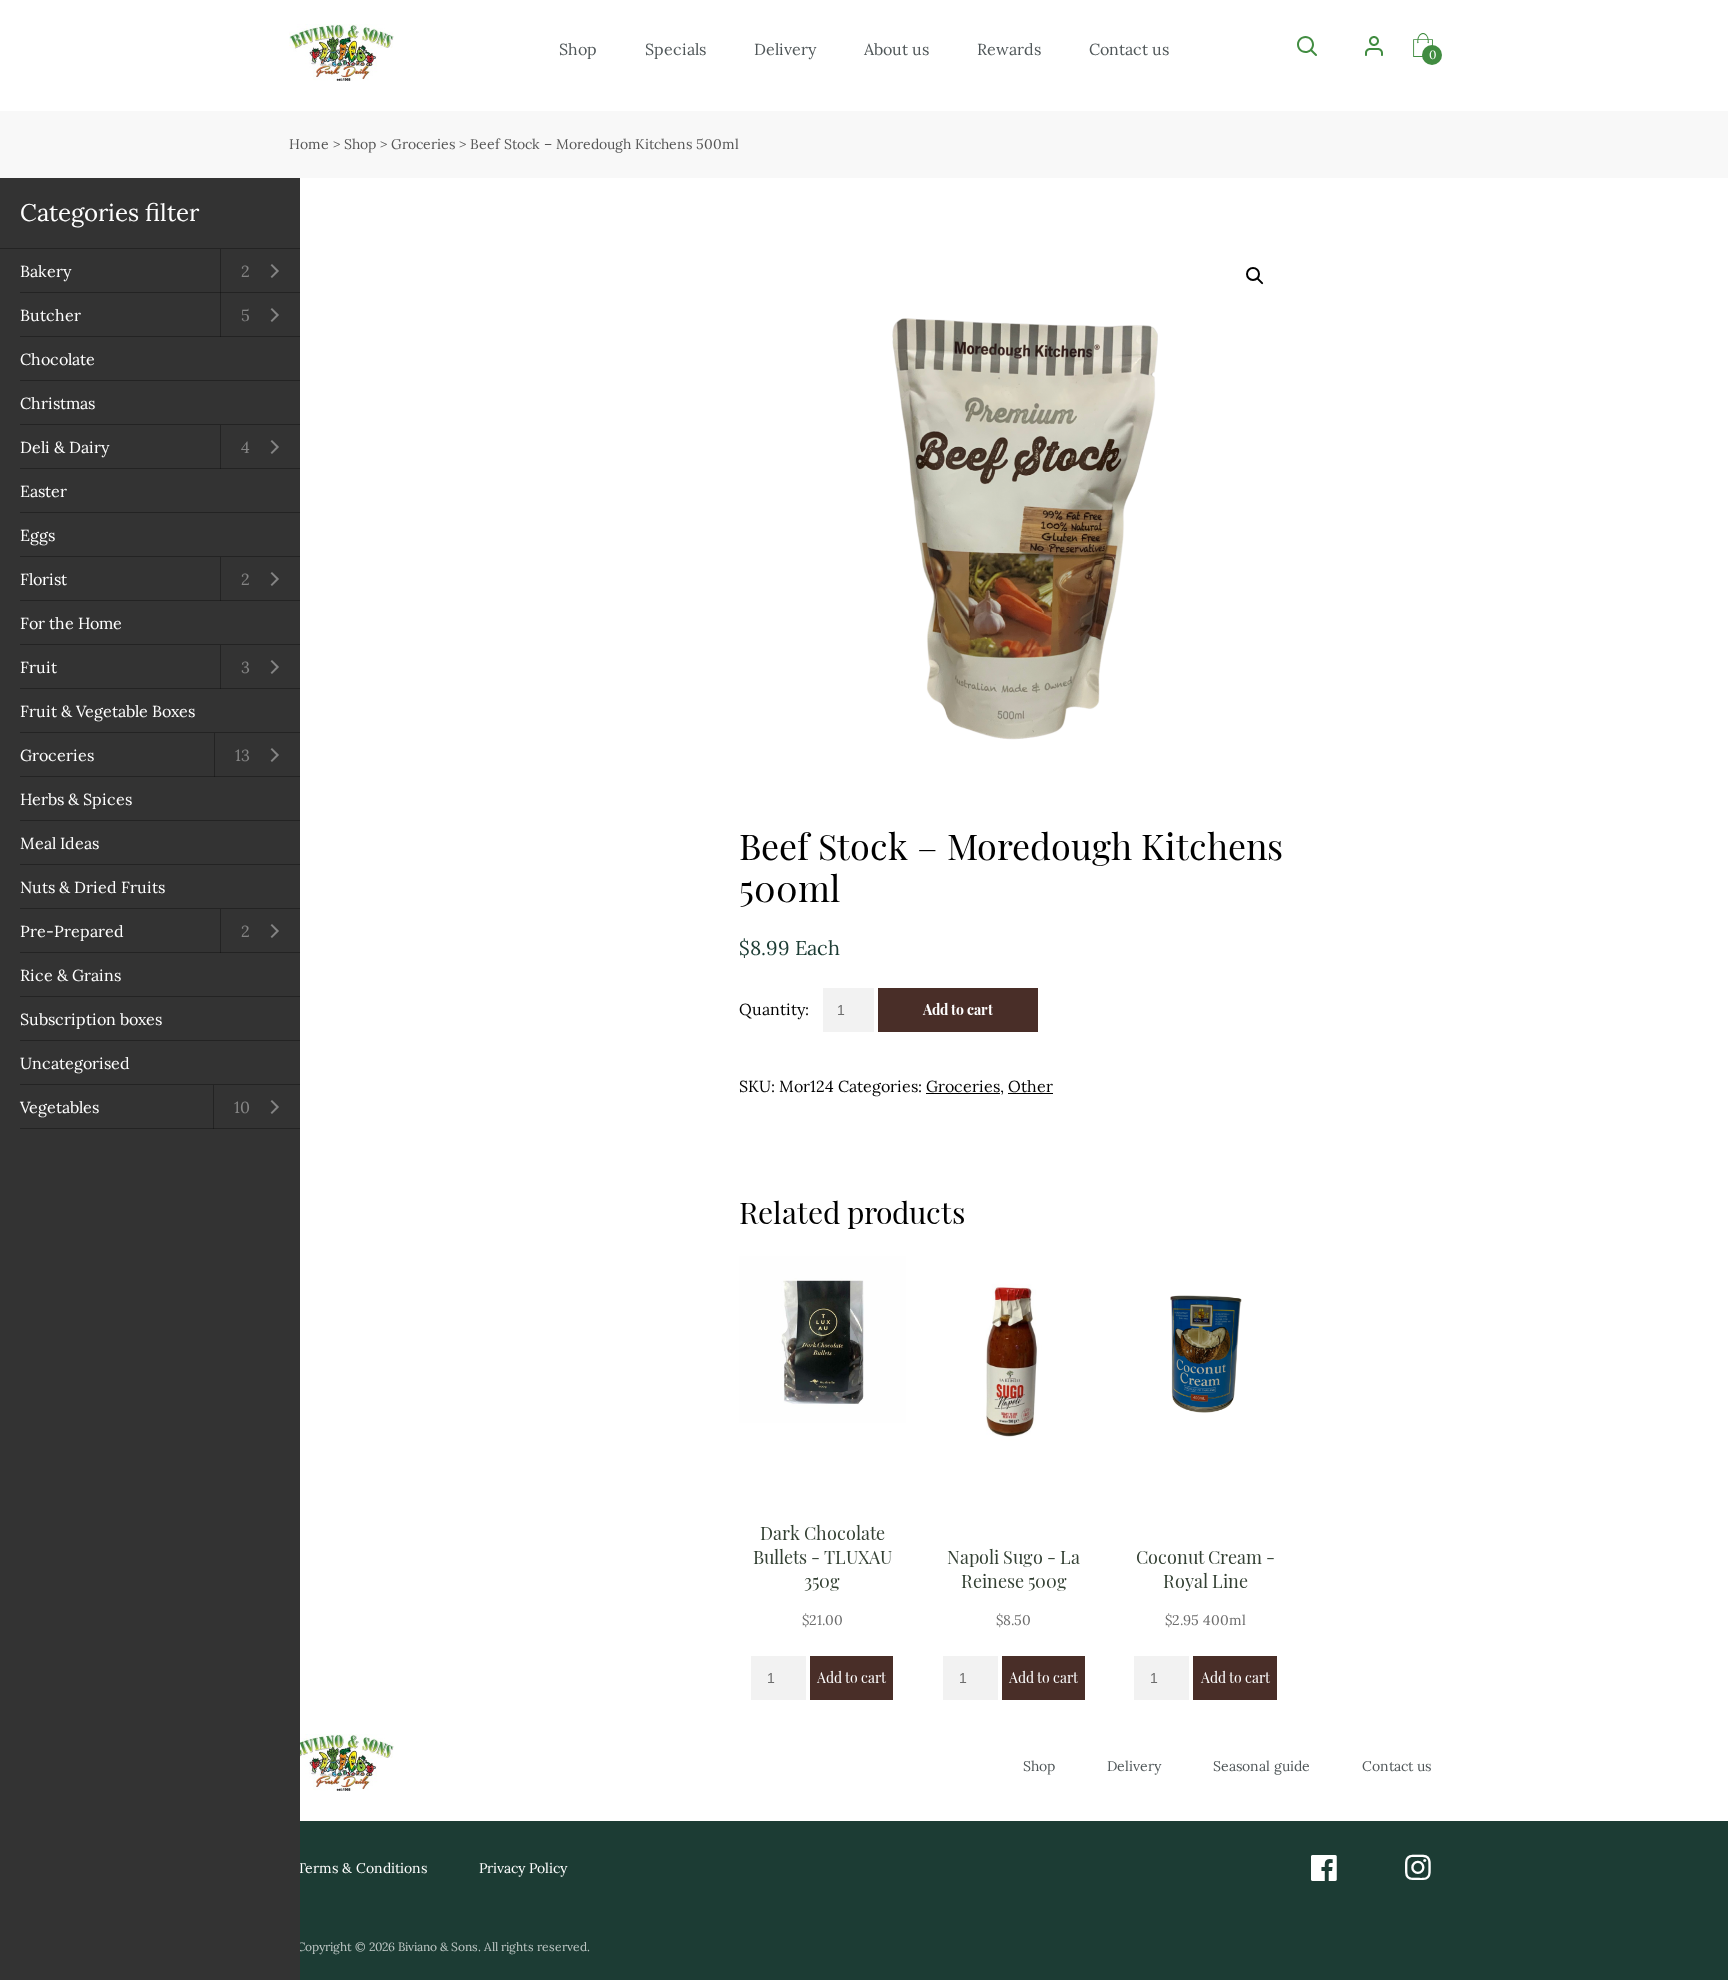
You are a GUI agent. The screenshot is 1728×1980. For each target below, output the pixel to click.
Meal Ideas (59, 843)
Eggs (37, 535)
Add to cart (958, 1009)
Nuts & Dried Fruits (92, 887)
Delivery (785, 49)
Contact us (1129, 49)
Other (1030, 1086)
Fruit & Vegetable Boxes (107, 711)
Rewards (1009, 49)
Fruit (38, 667)
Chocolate (57, 359)
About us (896, 49)
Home (309, 144)
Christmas (57, 403)
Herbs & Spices (76, 799)
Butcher (50, 315)
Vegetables (59, 1107)
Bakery (45, 271)
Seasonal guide (1261, 1766)
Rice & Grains (70, 975)
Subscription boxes (91, 1019)
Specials (675, 49)
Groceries (57, 755)
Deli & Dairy (64, 447)
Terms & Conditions (362, 1868)
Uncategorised (75, 1063)
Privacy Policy (523, 1868)
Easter (43, 491)
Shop (578, 49)
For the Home (71, 623)
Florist (43, 579)
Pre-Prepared (72, 931)
